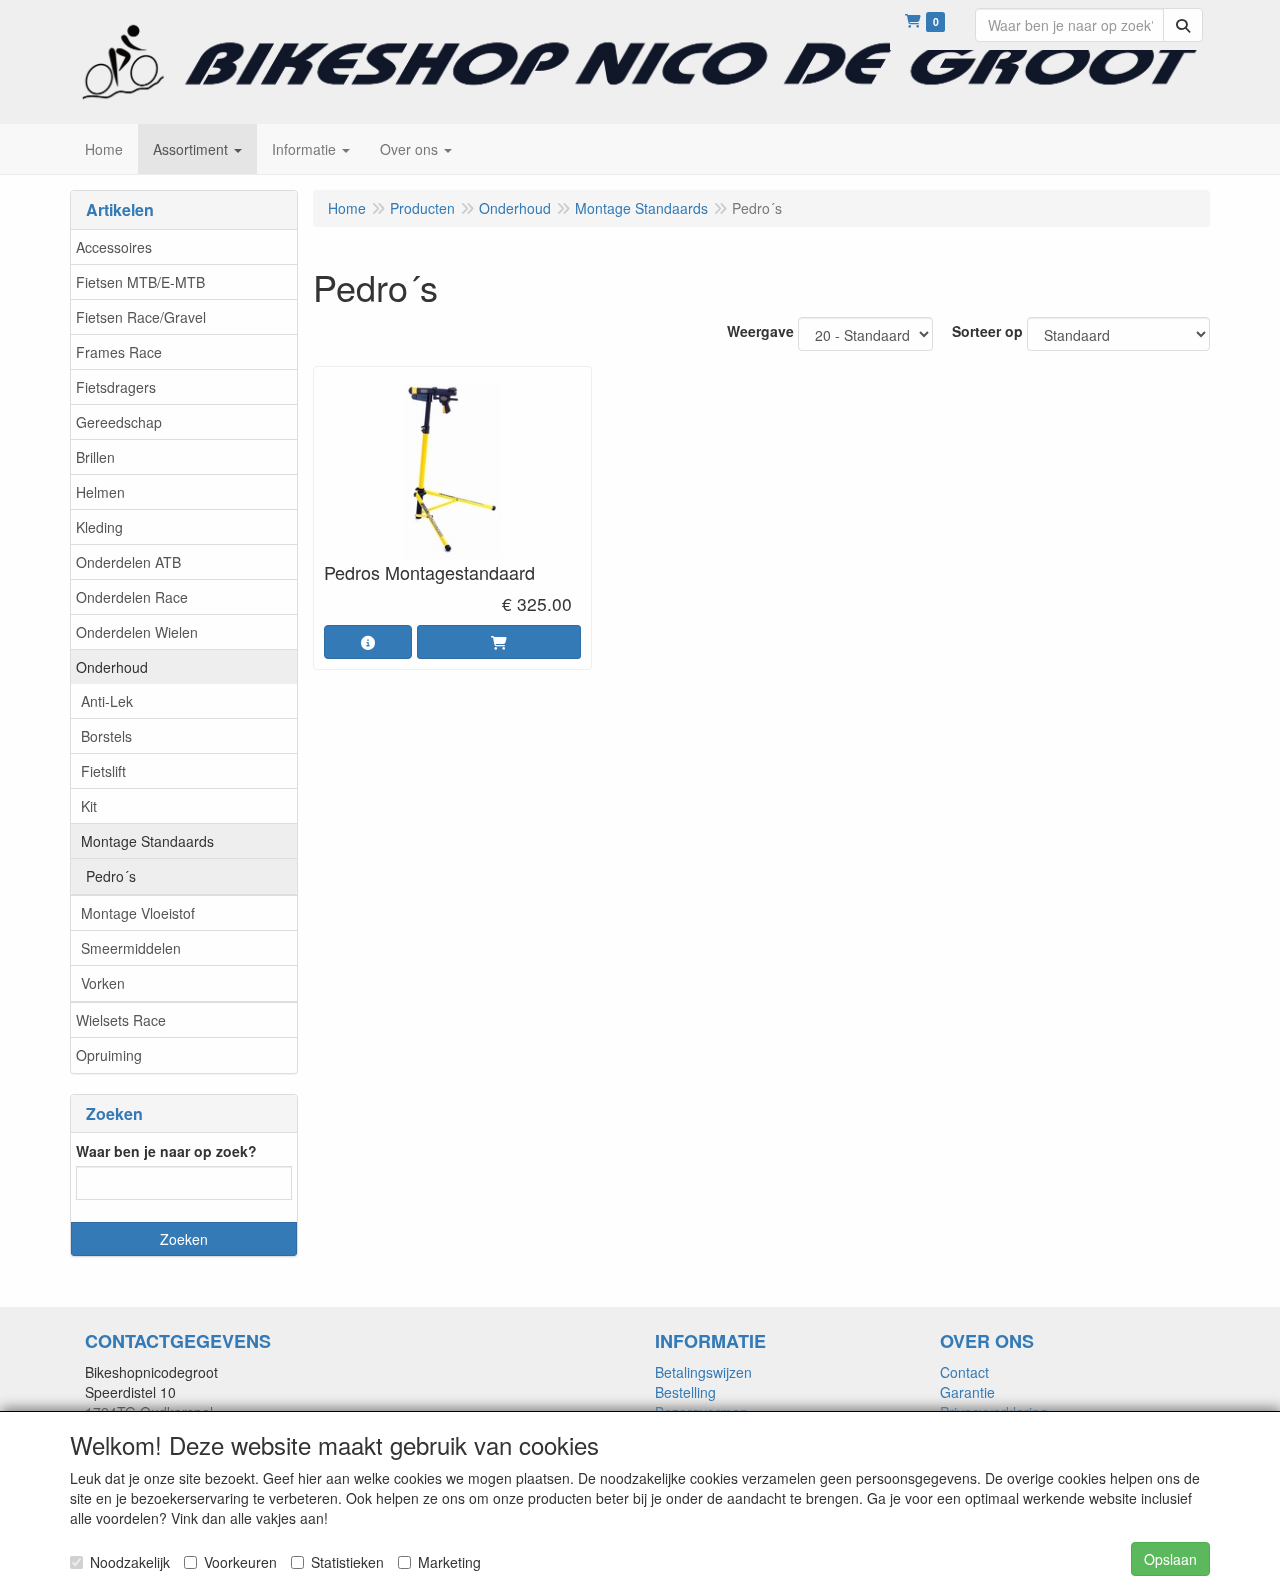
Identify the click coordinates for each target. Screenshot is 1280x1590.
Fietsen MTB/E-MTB (140, 282)
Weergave (760, 331)
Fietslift (103, 771)
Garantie (967, 1392)
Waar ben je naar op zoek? (166, 1151)
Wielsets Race (121, 1020)
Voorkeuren (240, 1562)
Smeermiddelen (131, 948)
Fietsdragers (116, 387)
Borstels (106, 736)
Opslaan (1170, 1559)
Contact (964, 1372)
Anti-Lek (107, 701)
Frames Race (119, 352)
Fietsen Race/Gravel (141, 317)
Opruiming (109, 1055)
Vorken (103, 983)
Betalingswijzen (703, 1372)
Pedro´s (111, 876)
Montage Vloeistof (138, 913)
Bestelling (685, 1392)
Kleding (99, 527)
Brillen (95, 457)
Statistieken (347, 1562)
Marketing (449, 1562)
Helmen (100, 492)
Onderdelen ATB (128, 562)
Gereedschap (119, 422)
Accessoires (114, 247)
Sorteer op (987, 331)
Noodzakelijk (130, 1562)
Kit (89, 806)
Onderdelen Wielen (137, 632)
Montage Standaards (147, 841)
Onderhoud (112, 667)
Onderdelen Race (132, 597)
